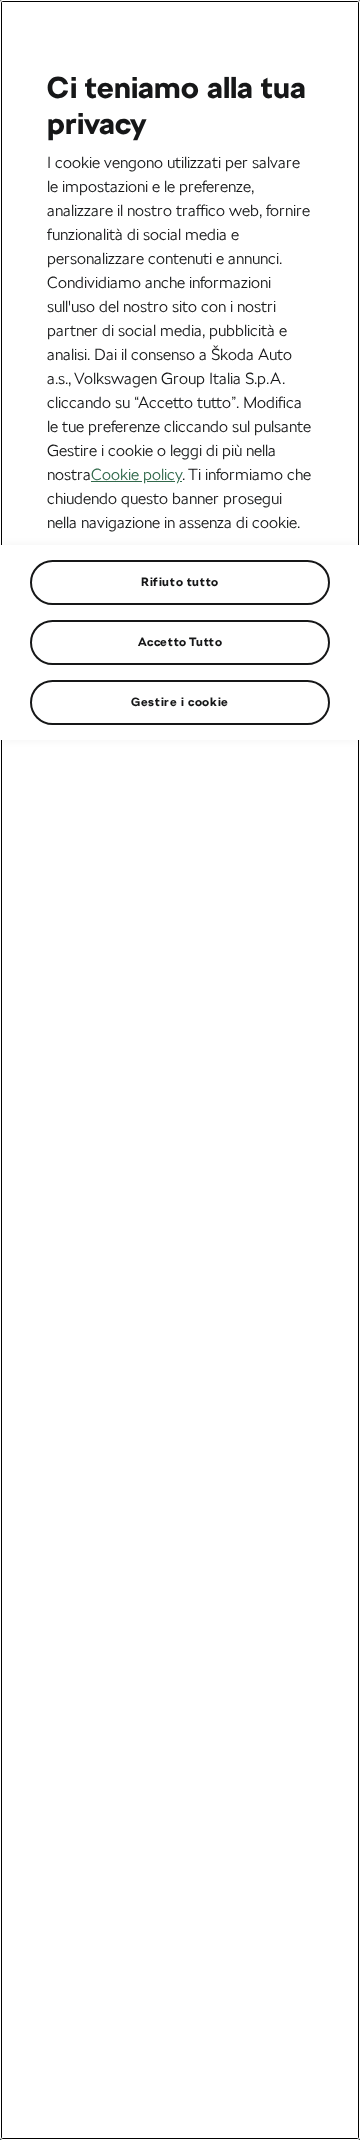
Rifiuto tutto (180, 582)
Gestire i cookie (180, 702)
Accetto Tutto (180, 642)
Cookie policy (136, 474)
